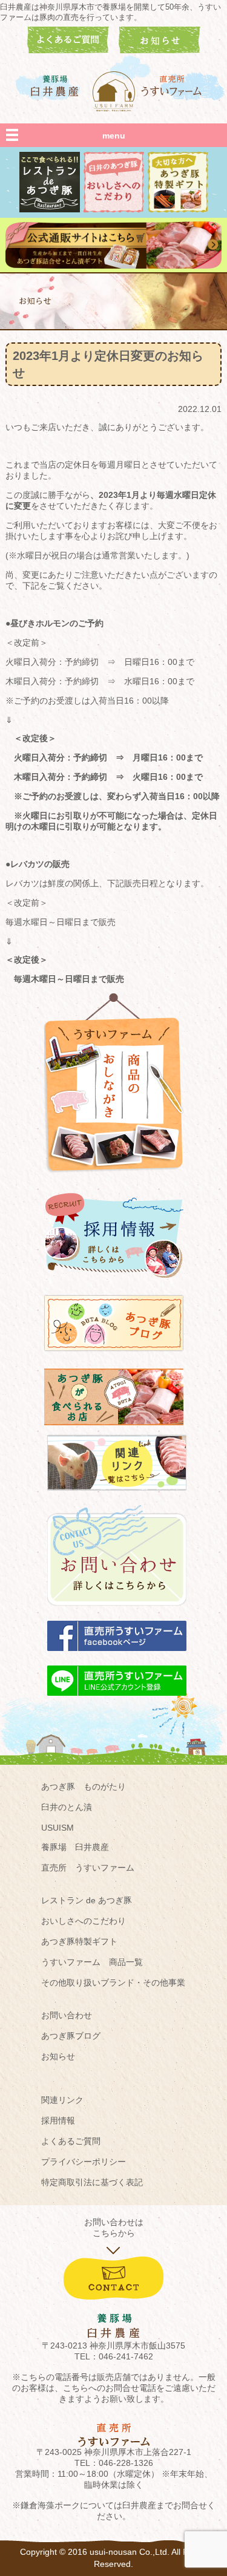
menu (114, 136)
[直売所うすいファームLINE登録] (117, 1701)
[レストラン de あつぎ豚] (50, 209)
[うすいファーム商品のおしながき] (114, 1182)
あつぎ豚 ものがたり (84, 1787)
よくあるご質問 (71, 2141)
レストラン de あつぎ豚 (87, 1900)
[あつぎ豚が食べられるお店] (114, 1431)
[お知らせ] (160, 50)
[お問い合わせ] (117, 1612)
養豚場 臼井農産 (75, 1847)
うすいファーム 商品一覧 (92, 1962)
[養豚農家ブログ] (114, 1357)
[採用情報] (114, 1283)
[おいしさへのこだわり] (114, 209)
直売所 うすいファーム (88, 1868)
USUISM (58, 1828)
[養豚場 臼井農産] (55, 86)
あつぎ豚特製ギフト (79, 1941)
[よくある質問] (68, 50)
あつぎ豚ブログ (71, 2036)
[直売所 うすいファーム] (173, 86)
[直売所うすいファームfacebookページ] (117, 1656)
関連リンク (62, 2100)
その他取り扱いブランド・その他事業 (113, 1983)
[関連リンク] (117, 1496)
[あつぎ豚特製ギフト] (178, 209)
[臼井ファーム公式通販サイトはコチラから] (113, 266)
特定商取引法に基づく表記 (92, 2182)
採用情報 (58, 2120)
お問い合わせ (67, 2015)
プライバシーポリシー (84, 2162)
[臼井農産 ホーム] (114, 91)
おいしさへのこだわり (84, 1921)
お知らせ (58, 2056)
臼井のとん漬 (67, 1807)
